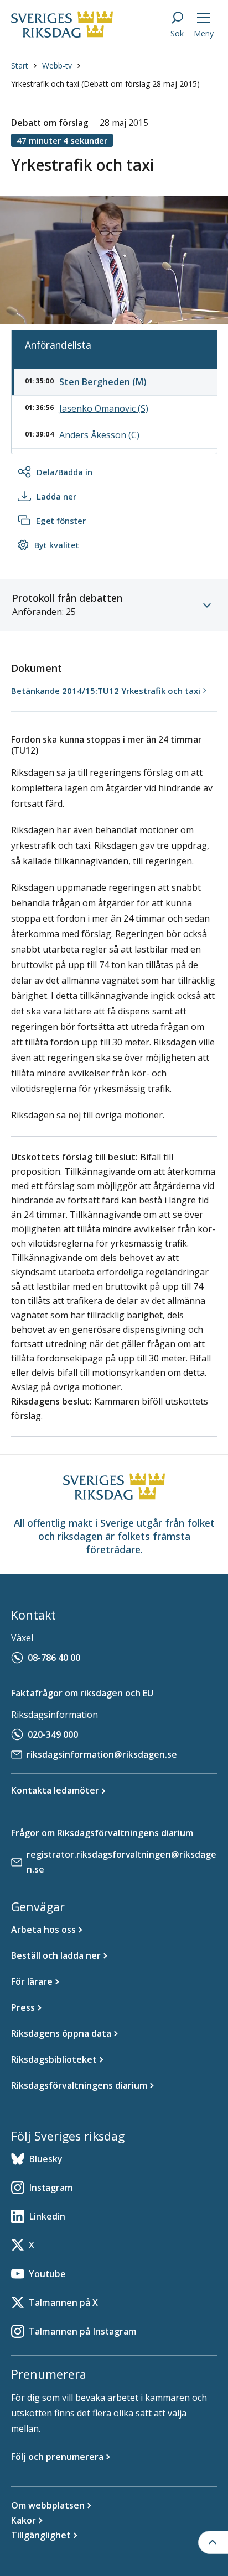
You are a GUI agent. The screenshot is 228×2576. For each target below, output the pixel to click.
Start (20, 65)
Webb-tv (57, 65)
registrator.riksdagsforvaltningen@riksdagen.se (121, 1862)
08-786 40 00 (54, 1658)
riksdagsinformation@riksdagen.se (102, 1754)
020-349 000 (53, 1734)
